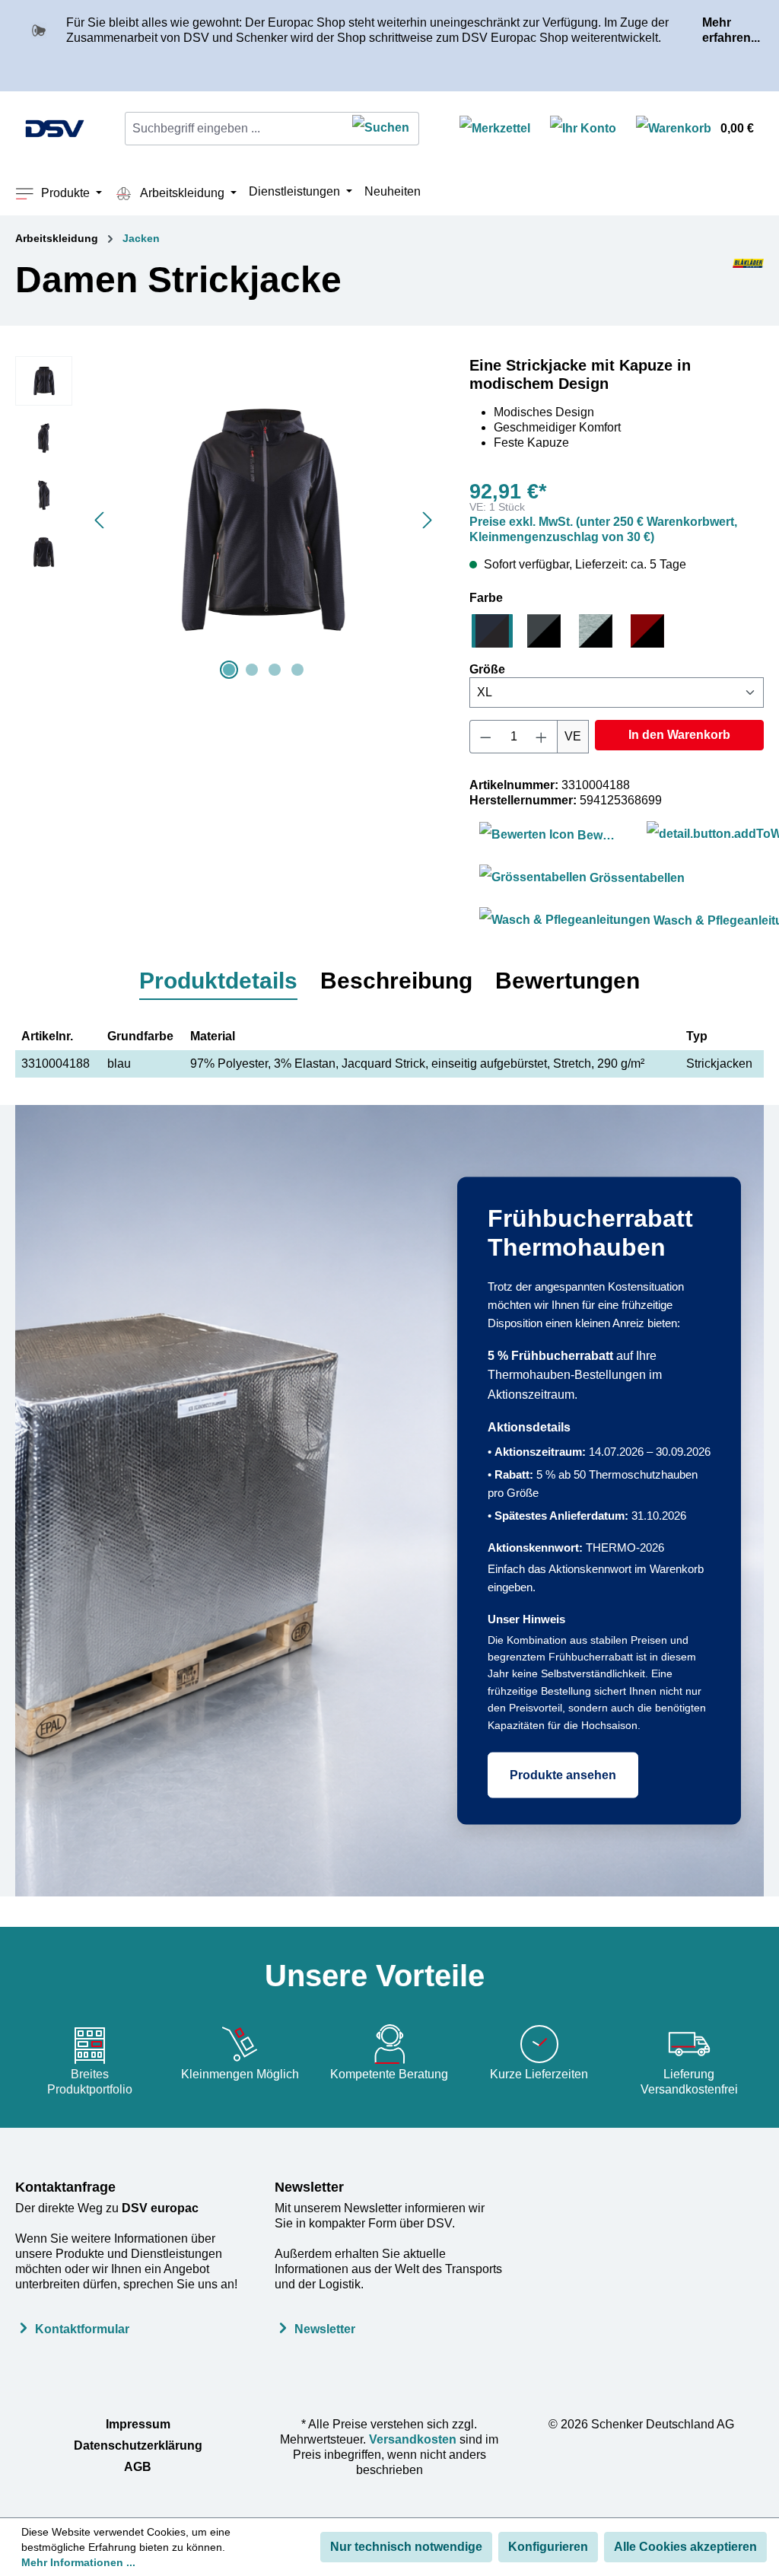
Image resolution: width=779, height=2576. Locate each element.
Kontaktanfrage (65, 2187)
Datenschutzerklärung (138, 2445)
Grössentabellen (636, 878)
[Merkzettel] (495, 129)
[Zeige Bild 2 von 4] (252, 670)
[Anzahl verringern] (485, 737)
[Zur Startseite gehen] (55, 129)
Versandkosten (413, 2439)
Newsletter (309, 2187)
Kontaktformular (82, 2329)
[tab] (218, 982)
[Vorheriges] (99, 520)
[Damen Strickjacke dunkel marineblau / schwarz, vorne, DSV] (263, 520)
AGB (138, 2467)
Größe (487, 669)
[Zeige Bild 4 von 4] (297, 670)
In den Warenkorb (679, 735)
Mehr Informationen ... (78, 2562)
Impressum (138, 2424)
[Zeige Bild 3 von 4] (275, 670)
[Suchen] (381, 129)
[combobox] (234, 129)
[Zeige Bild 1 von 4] (229, 670)
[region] (227, 520)
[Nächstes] (428, 520)
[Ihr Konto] (583, 129)
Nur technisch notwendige (406, 2547)
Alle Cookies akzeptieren (685, 2547)
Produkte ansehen (563, 1774)
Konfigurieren (548, 2547)
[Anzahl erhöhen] (542, 737)
